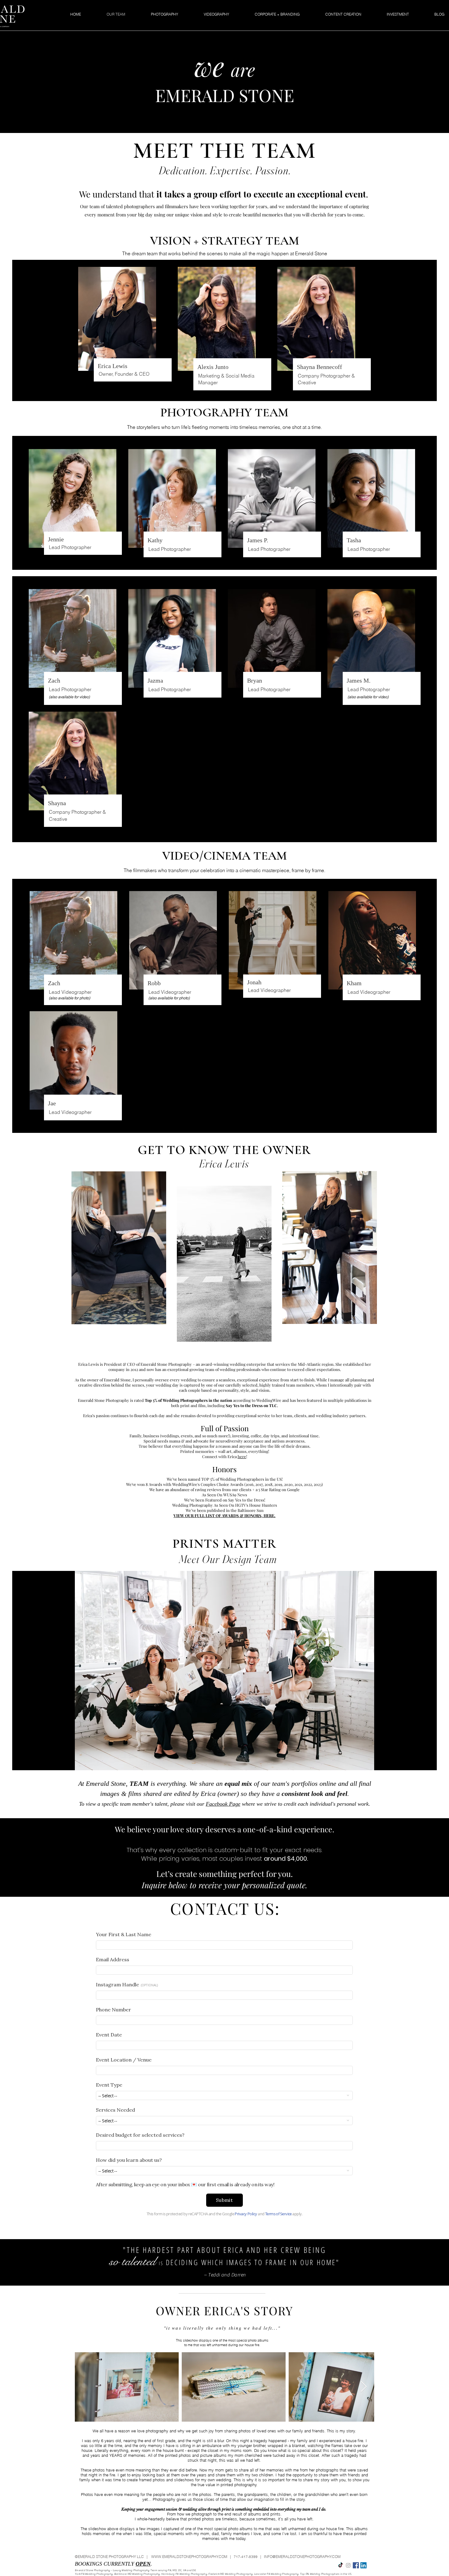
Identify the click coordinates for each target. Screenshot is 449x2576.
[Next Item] (364, 2387)
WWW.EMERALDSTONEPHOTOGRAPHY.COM (189, 2557)
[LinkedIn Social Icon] (363, 2565)
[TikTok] (341, 2565)
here (242, 1456)
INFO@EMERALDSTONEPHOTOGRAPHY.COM (302, 2557)
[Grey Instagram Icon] (348, 2565)
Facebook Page (223, 1804)
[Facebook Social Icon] (356, 2565)
